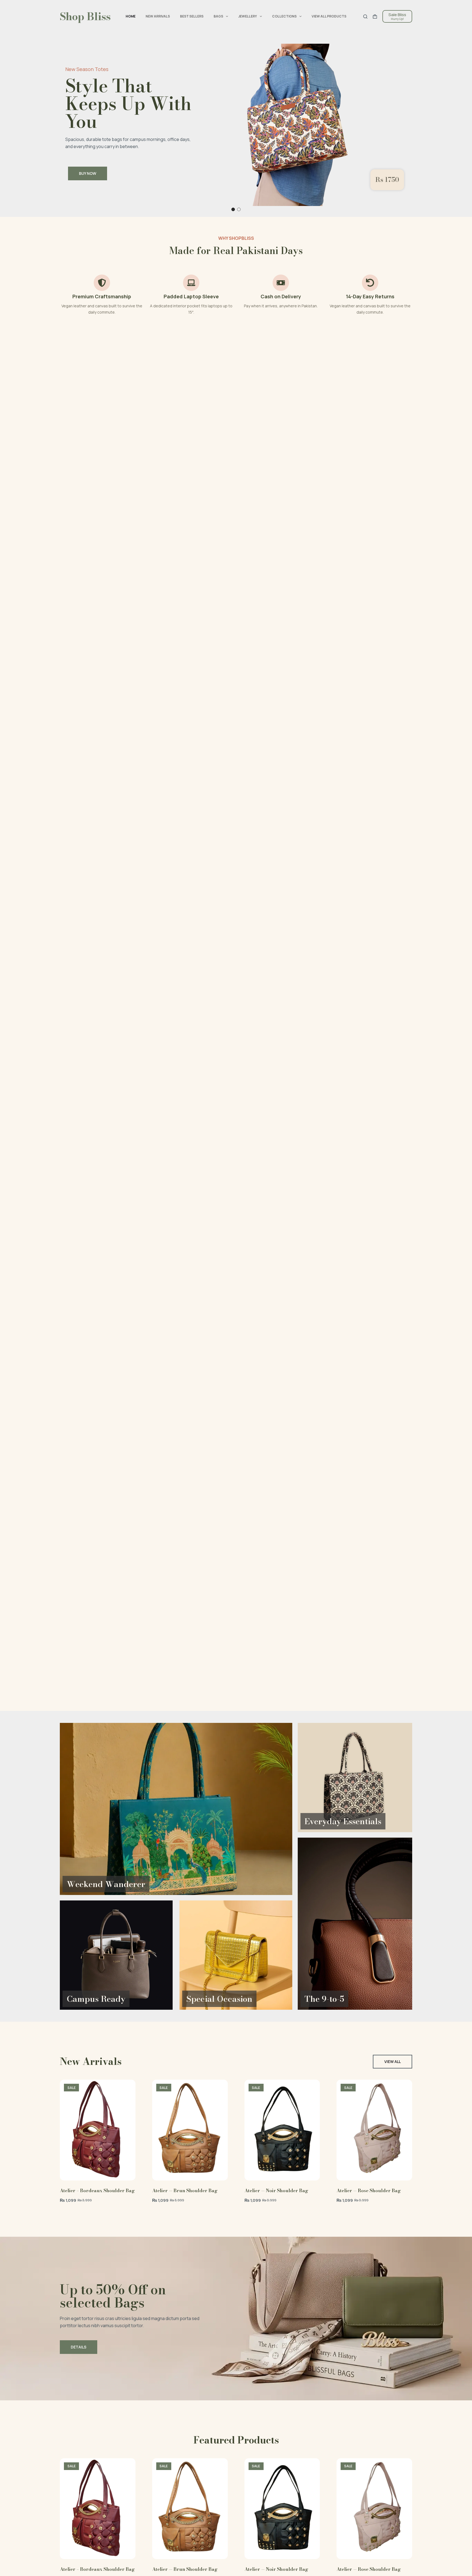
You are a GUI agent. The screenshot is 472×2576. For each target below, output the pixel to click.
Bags (218, 16)
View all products (329, 16)
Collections (284, 16)
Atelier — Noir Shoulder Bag (276, 2191)
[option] (236, 125)
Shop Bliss (85, 16)
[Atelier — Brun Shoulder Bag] (190, 2130)
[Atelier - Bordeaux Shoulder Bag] (98, 2130)
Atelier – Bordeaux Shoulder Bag (97, 2191)
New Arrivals (158, 16)
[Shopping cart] (375, 17)
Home (131, 16)
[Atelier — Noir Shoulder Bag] (282, 2130)
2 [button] (239, 209)
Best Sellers (192, 16)
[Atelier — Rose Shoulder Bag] (374, 2130)
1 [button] (233, 209)
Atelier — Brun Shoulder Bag (185, 2191)
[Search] (365, 17)
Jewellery (247, 16)
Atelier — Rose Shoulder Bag (369, 2191)
